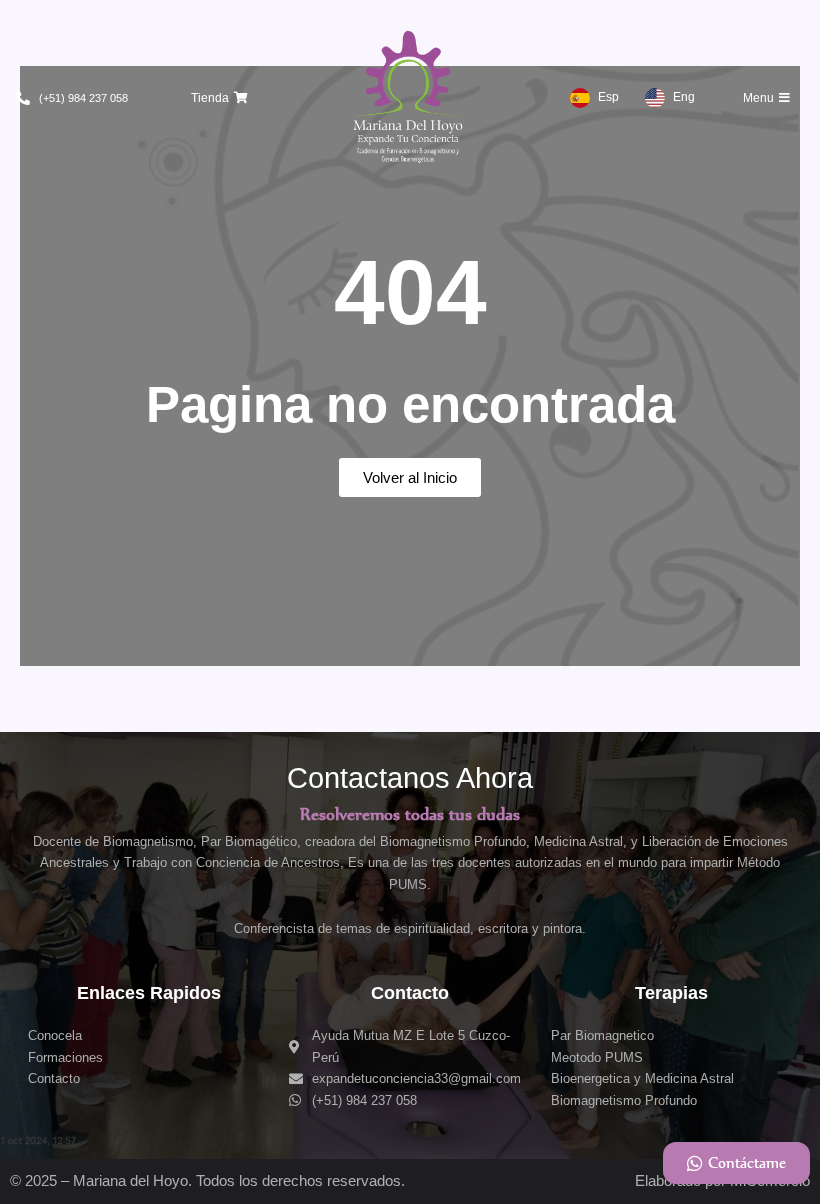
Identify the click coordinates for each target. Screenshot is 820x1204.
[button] (219, 98)
